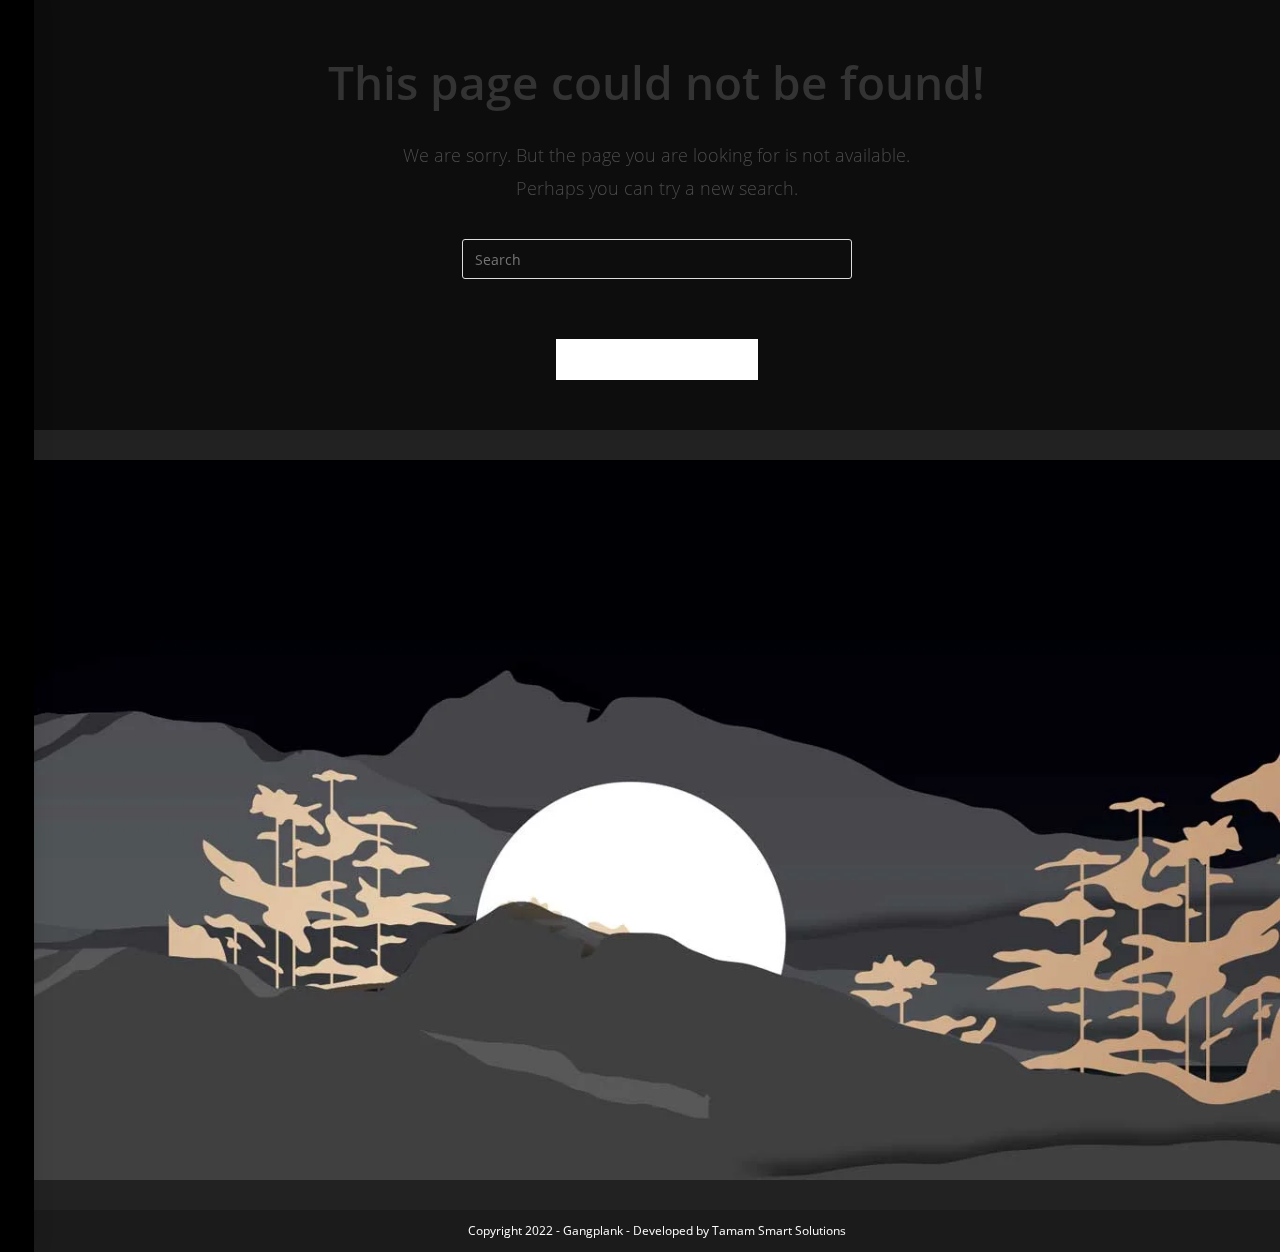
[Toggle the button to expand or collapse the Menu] (17, 27)
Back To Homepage (657, 359)
